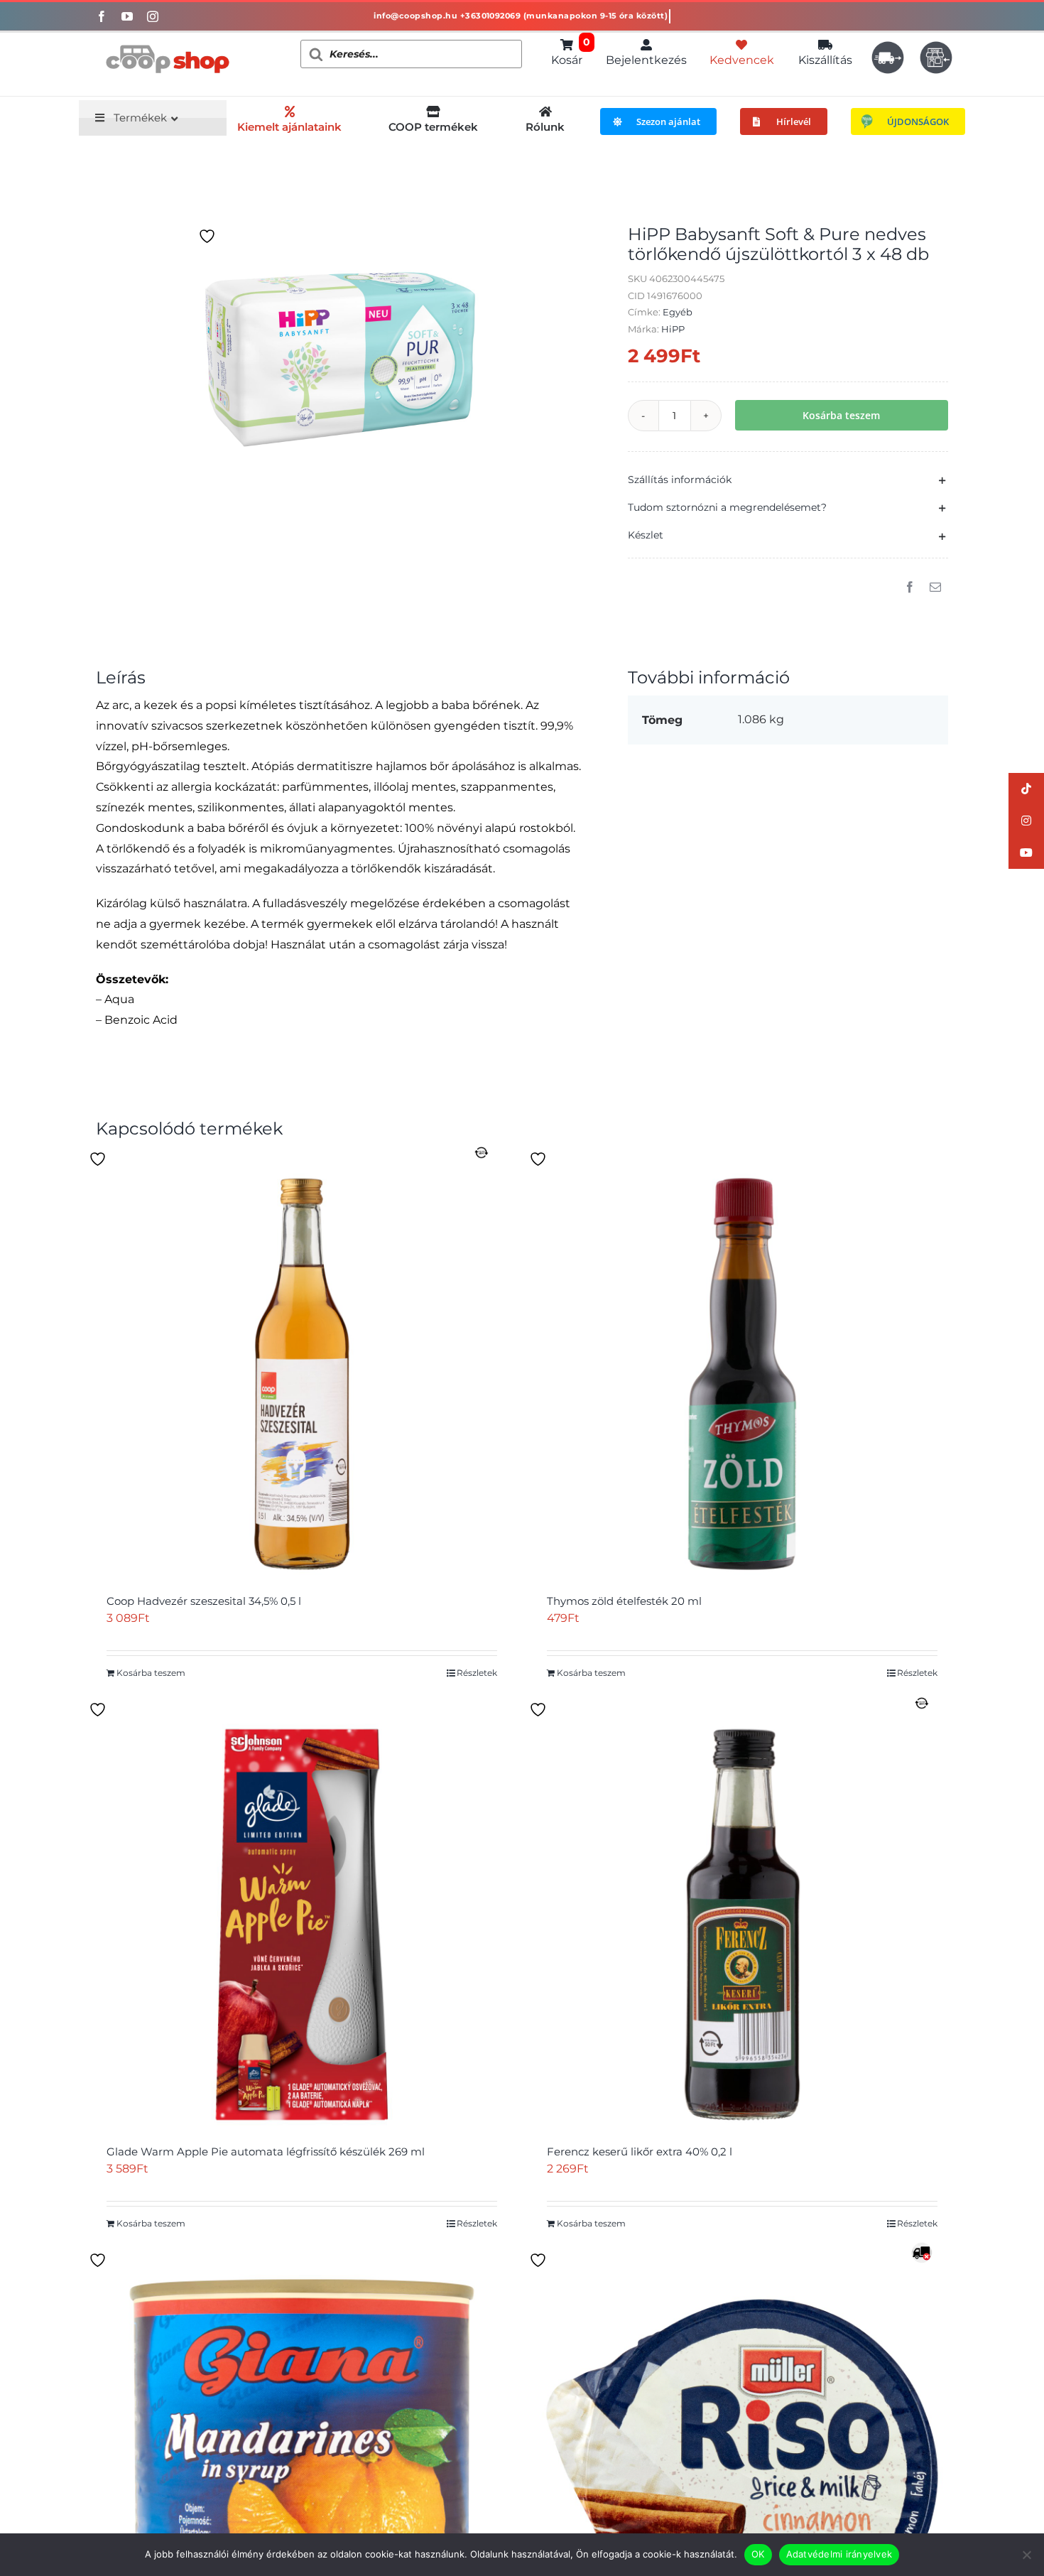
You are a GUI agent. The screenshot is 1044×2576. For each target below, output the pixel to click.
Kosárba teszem (841, 415)
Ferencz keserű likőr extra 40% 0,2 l (640, 2152)
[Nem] (1026, 2555)
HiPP (673, 329)
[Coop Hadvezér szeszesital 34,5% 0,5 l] (302, 1374)
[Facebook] (910, 588)
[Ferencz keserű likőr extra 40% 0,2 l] (742, 1925)
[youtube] (127, 16)
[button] (788, 480)
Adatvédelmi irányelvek (839, 2554)
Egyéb (678, 312)
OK (758, 2554)
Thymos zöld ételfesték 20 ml (624, 1601)
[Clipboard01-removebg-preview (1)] (167, 38)
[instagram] (153, 16)
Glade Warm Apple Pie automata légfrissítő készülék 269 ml (266, 2152)
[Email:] (935, 588)
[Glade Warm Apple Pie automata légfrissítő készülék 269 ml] (302, 1925)
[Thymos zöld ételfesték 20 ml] (742, 1374)
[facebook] (102, 16)
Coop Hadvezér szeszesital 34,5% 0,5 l (204, 1601)
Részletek (477, 1673)
